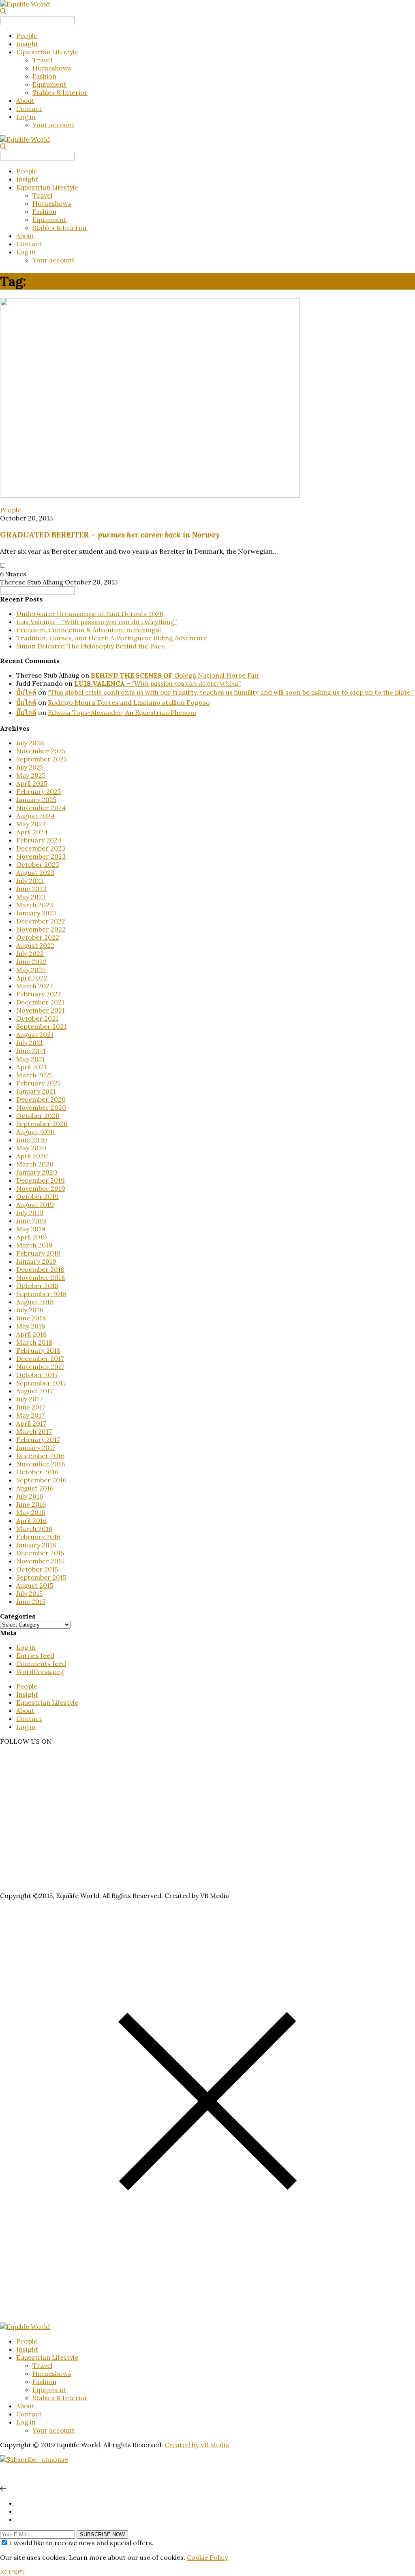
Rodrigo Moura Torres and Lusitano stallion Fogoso (129, 702)
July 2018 (30, 1310)
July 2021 (30, 1043)
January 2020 (37, 1172)
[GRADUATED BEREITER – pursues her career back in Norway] (150, 495)
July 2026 (30, 743)
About (25, 100)
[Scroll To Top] (3, 2489)
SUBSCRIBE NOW (102, 2534)
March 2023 (35, 905)
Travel (42, 60)
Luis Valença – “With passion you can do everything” (96, 622)
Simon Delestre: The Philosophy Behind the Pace (91, 646)
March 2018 (34, 1342)
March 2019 (34, 1245)
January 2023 (36, 913)
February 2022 (39, 994)
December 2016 (40, 1456)
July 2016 (30, 1496)
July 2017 (29, 1399)
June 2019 (31, 1221)
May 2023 (31, 897)
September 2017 (41, 1383)
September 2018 (41, 1294)
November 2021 (41, 1010)
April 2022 (32, 978)
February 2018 (38, 1350)
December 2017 (40, 1358)
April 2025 (32, 783)
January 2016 (36, 1545)
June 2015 (31, 1601)
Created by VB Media (197, 2445)
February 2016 (38, 1537)
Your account (53, 125)
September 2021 (41, 1026)
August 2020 (35, 1132)
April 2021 (31, 1067)
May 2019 (31, 1229)
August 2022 (35, 945)
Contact (29, 109)
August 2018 (35, 1302)
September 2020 (42, 1124)
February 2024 (39, 840)
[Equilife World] (25, 4)
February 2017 (38, 1439)
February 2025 (39, 791)
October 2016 (37, 1472)
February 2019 (39, 1253)
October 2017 (37, 1375)
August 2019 (35, 1205)
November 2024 (41, 808)
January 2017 (36, 1448)
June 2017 (31, 1407)
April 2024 (32, 832)
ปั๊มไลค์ (26, 712)
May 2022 (31, 970)
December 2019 (41, 1180)
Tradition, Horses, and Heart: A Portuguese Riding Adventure (112, 638)
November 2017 (40, 1367)
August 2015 (35, 1585)
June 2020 (32, 1140)
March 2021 (34, 1075)
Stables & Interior (60, 92)
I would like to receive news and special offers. (82, 2543)
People (27, 36)
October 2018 (37, 1286)
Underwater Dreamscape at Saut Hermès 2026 (90, 614)
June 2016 (31, 1504)
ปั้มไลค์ (26, 692)
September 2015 (41, 1577)
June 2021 (31, 1051)
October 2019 (37, 1196)
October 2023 (38, 864)
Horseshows (52, 68)
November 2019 (41, 1188)
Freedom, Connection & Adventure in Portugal (89, 630)
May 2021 (31, 1059)
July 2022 (30, 953)
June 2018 (31, 1318)
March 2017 (34, 1431)
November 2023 (41, 856)
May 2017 (30, 1415)
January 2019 (36, 1261)
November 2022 (41, 929)
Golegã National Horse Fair (175, 675)
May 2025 (31, 775)
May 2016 (31, 1512)
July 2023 (30, 881)
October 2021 (37, 1018)
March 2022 (35, 986)
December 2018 (40, 1269)
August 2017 (35, 1391)
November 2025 (41, 751)
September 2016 (41, 1480)
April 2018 (31, 1334)
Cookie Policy (207, 2557)
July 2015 (29, 1593)
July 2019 (30, 1213)
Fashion (44, 76)
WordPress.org (40, 1672)
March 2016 (34, 1529)
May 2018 (31, 1326)
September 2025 (42, 759)
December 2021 (40, 1002)
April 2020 (32, 1156)
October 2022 (38, 937)
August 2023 (35, 872)
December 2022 (41, 921)
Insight (27, 44)
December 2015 (40, 1553)
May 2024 (31, 824)
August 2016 (35, 1488)
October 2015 (37, 1569)
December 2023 (41, 848)
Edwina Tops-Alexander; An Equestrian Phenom (122, 712)
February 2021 (38, 1083)
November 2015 (40, 1561)
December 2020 (41, 1099)
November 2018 (41, 1277)
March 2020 (35, 1164)
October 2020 (38, 1115)
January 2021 (36, 1091)
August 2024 (35, 816)
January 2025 (36, 800)
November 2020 (41, 1107)
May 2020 (31, 1148)
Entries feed (35, 1655)
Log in (26, 117)
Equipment (49, 84)
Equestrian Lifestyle (47, 52)
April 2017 (31, 1423)
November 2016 (41, 1464)
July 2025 (30, 767)
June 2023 (31, 889)
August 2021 (35, 1034)
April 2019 (32, 1237)
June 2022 (31, 962)
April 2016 (31, 1520)
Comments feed (41, 1663)
